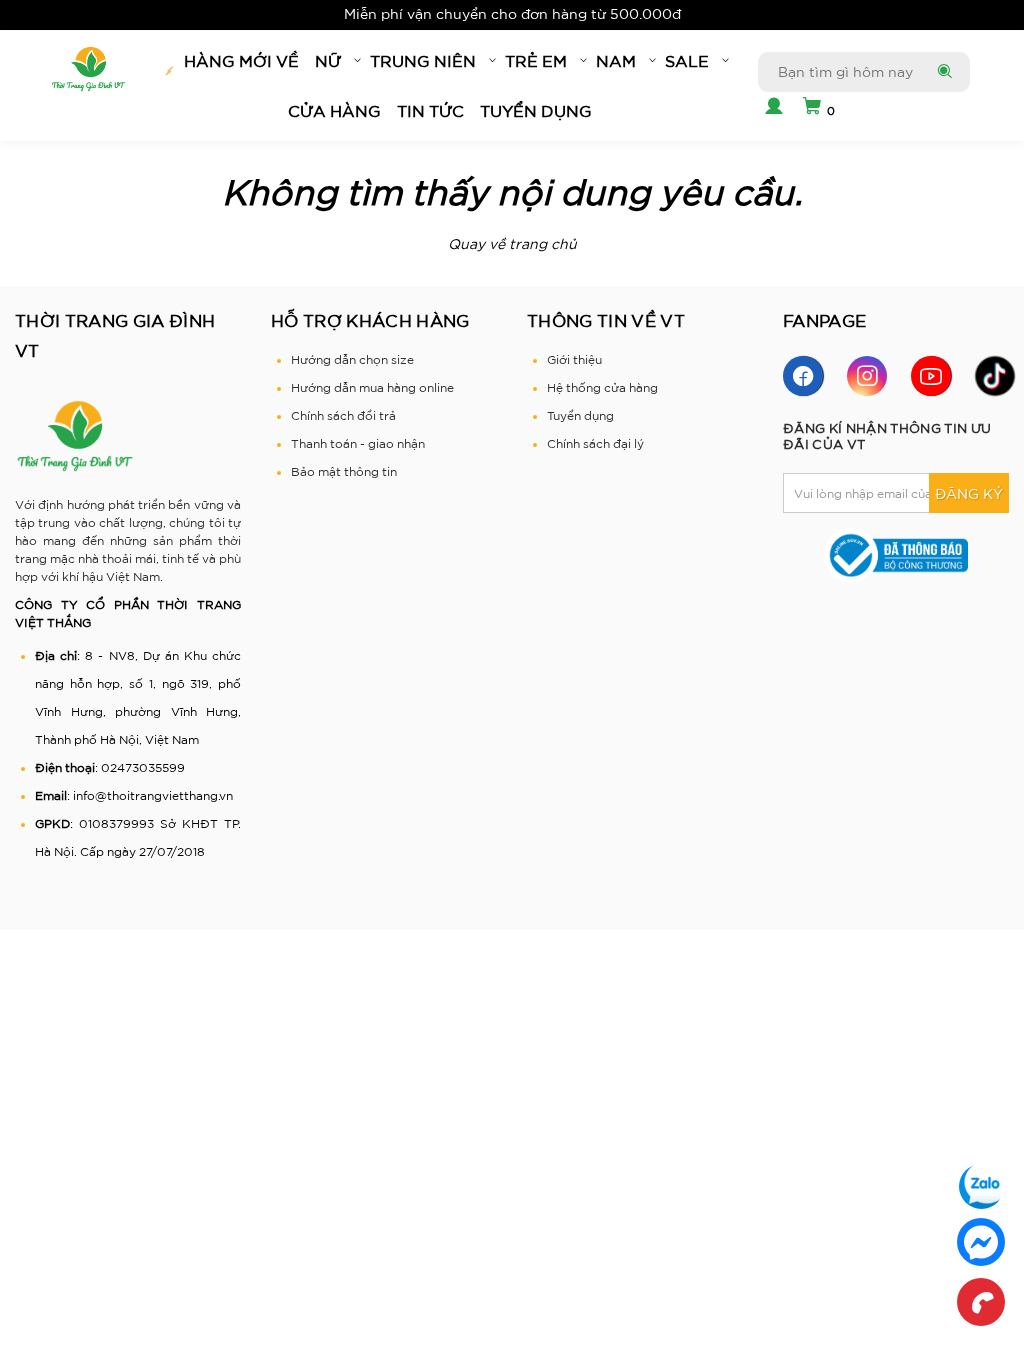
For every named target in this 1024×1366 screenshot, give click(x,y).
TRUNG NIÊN (423, 61)
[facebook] (803, 376)
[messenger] (981, 1242)
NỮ (328, 61)
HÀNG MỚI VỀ (241, 61)
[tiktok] (995, 376)
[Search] (942, 72)
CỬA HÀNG (334, 111)
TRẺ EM (536, 61)
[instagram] (867, 376)
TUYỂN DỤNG (536, 111)
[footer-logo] (75, 435)
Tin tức (430, 111)
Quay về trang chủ (512, 244)
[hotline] (981, 1302)
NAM (616, 61)
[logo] (88, 69)
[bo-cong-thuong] (896, 554)
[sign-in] (771, 108)
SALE (687, 61)
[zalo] (981, 1186)
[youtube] (931, 376)
